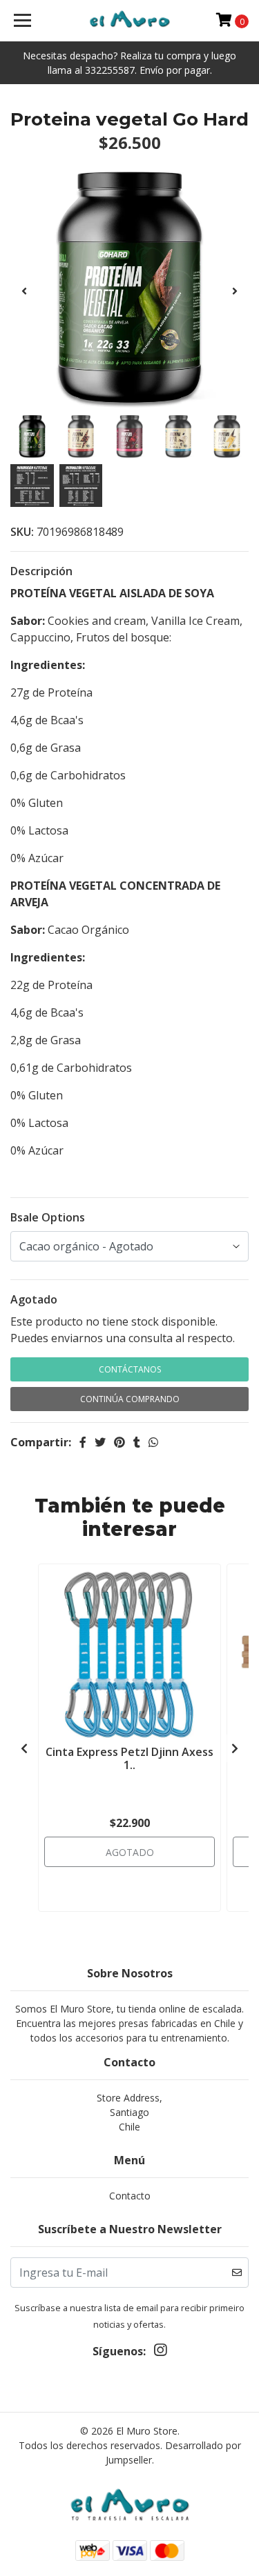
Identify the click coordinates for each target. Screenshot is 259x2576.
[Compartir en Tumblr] (137, 1442)
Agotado (34, 1299)
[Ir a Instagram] (160, 2353)
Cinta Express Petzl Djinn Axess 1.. (129, 1758)
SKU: (22, 532)
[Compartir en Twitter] (100, 1442)
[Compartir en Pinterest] (119, 1442)
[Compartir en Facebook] (83, 1442)
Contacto (130, 2196)
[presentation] (24, 291)
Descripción (41, 571)
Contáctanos (130, 1369)
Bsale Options (48, 1217)
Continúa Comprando (130, 1399)
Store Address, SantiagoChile (129, 2112)
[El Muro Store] (130, 21)
